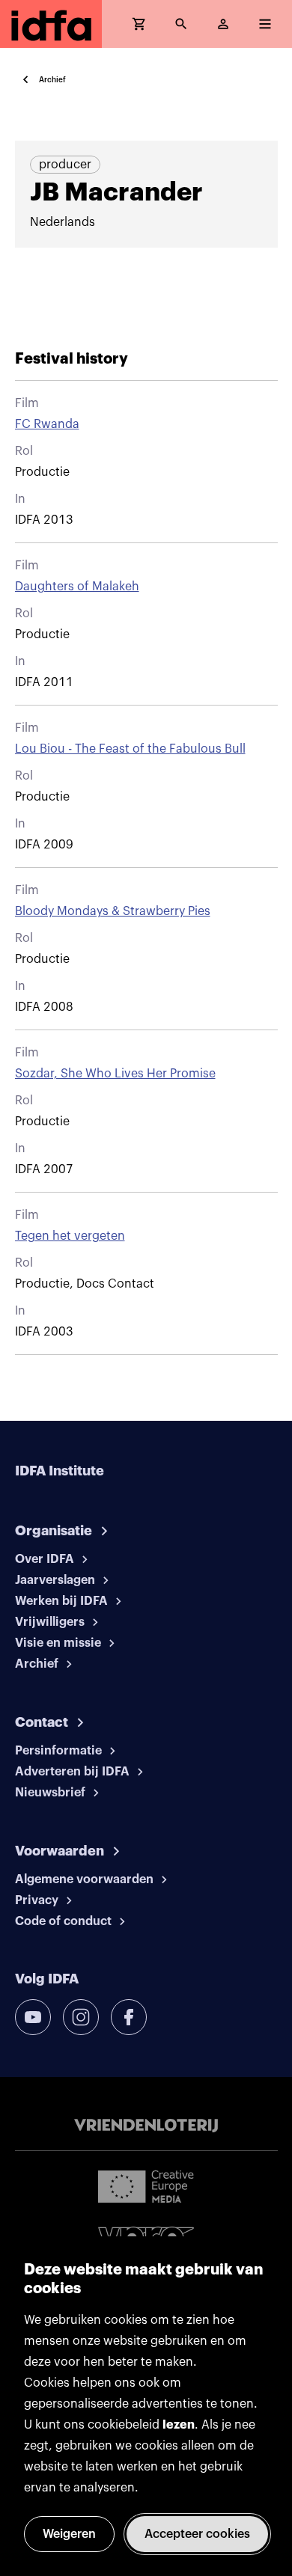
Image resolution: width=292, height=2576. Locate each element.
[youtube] (33, 2017)
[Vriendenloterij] (146, 2126)
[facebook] (129, 2017)
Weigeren (69, 2534)
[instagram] (81, 2017)
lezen (179, 2425)
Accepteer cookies (197, 2534)
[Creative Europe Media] (146, 2185)
